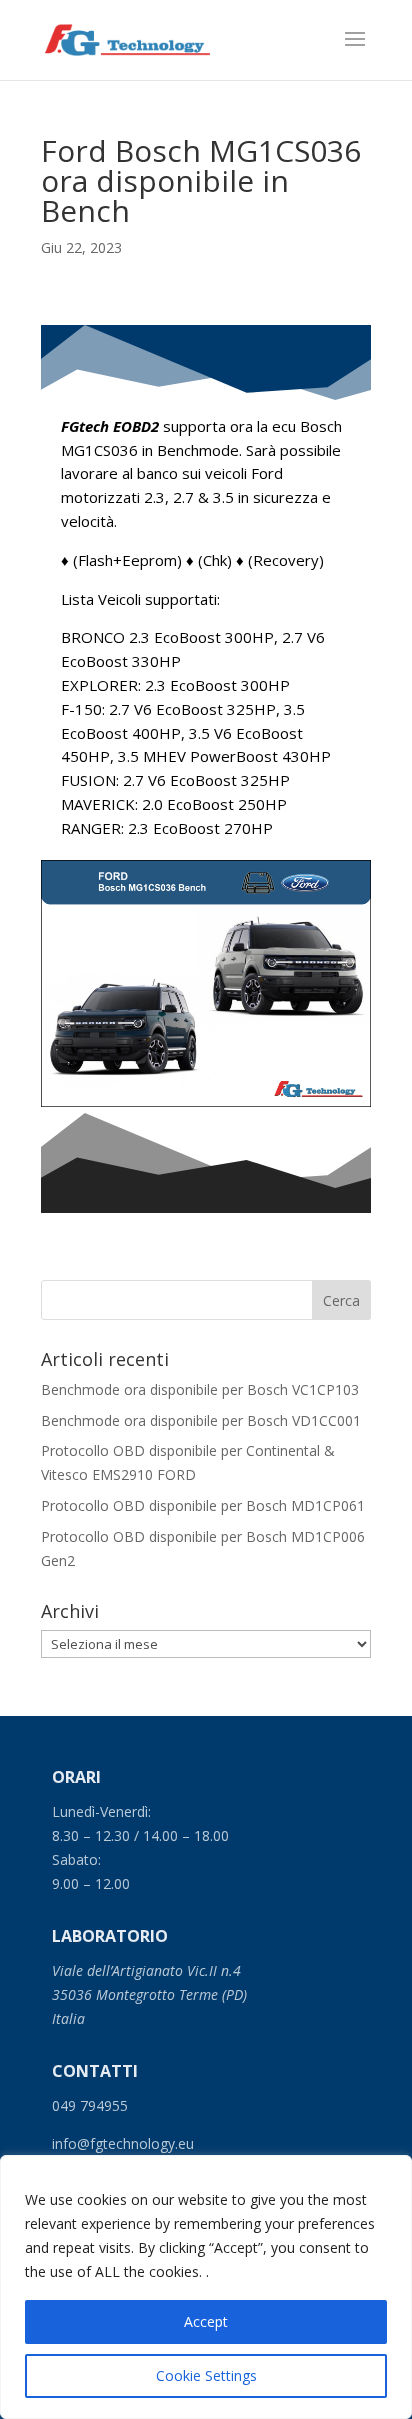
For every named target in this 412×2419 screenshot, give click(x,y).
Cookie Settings (206, 2375)
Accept (206, 2321)
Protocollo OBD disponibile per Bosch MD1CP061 (203, 1505)
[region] (206, 2287)
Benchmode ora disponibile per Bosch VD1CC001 (201, 1420)
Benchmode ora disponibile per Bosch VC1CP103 (200, 1389)
